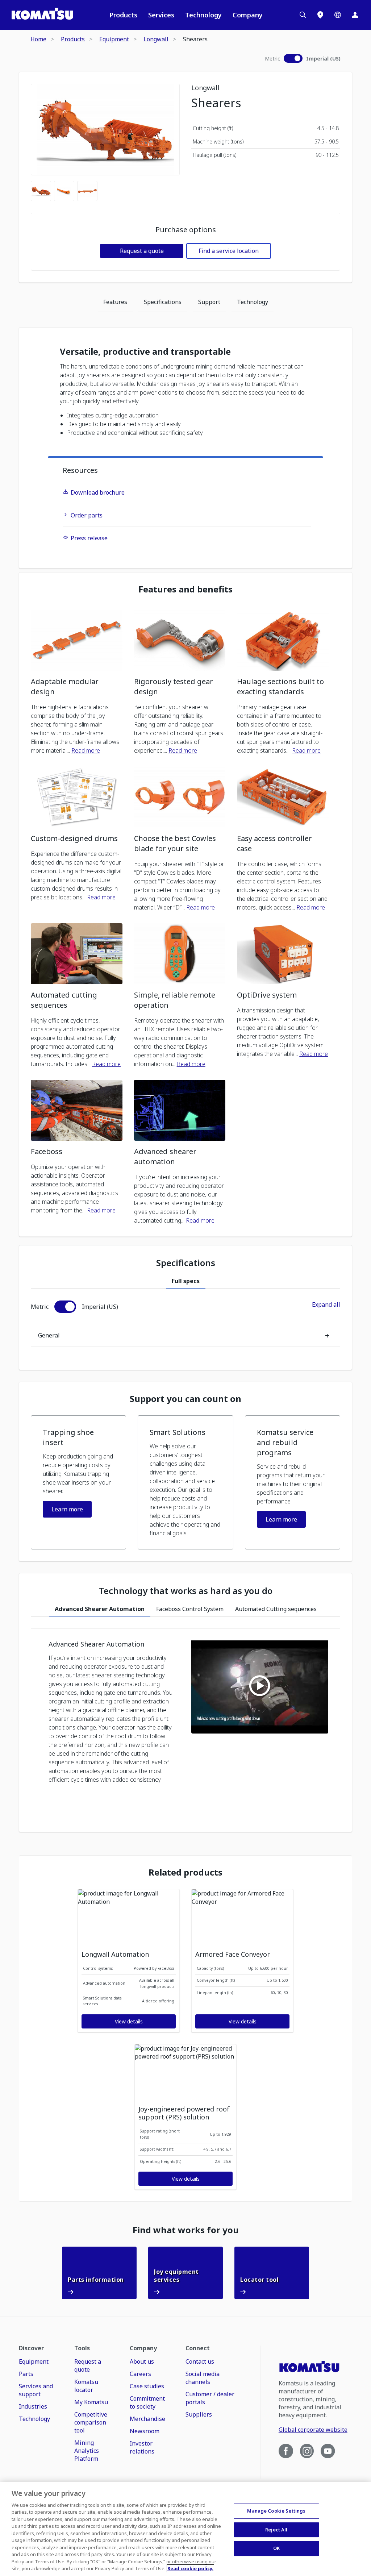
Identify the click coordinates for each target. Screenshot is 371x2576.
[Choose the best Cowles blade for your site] (180, 797)
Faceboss (47, 1151)
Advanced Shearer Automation (96, 1644)
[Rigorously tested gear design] (180, 640)
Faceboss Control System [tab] (190, 1609)
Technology (203, 15)
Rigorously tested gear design (174, 686)
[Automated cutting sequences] (77, 954)
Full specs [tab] (186, 1281)
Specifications (163, 302)
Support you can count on (185, 1399)
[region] (185, 2529)
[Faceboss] (77, 1110)
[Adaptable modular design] (77, 640)
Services (161, 15)
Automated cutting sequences (64, 1000)
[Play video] (260, 1687)
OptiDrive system (267, 995)
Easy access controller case (274, 843)
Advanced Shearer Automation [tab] (100, 1609)
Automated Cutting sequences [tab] (276, 1609)
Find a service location (229, 251)
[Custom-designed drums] (77, 797)
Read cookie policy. (190, 2568)
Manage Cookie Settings (276, 2511)
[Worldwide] (338, 15)
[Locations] (320, 15)
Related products (185, 1872)
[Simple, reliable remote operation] (180, 954)
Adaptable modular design (65, 686)
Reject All (276, 2530)
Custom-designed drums (74, 838)
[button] (78, 1482)
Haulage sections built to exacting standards (280, 686)
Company (248, 15)
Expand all (326, 1304)
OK (276, 2548)
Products (123, 15)
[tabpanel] (185, 1324)
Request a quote (142, 251)
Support (209, 302)
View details (129, 2021)
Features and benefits (185, 589)
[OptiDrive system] (283, 954)
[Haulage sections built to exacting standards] (283, 640)
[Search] (303, 15)
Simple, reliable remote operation (175, 1000)
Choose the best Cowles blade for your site (175, 843)
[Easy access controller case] (283, 797)
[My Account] (355, 15)
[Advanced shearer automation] (180, 1110)
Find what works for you (186, 2230)
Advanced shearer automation (165, 1156)
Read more (86, 750)
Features (115, 302)
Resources (80, 470)
